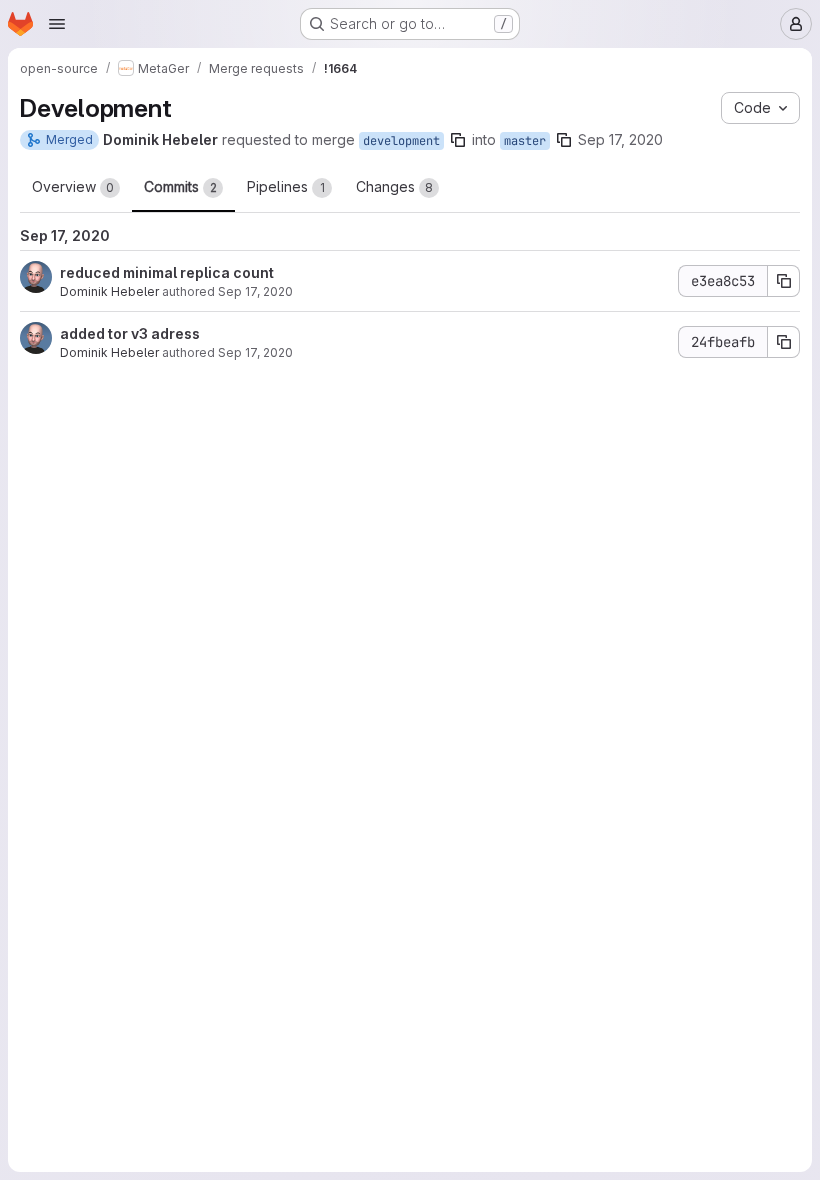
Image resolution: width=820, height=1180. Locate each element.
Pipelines (286, 186)
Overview (73, 186)
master (525, 141)
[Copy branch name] (458, 140)
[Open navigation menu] (57, 24)
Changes (394, 186)
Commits (180, 186)
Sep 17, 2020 (620, 139)
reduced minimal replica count (167, 272)
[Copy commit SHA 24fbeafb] (784, 342)
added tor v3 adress (130, 333)
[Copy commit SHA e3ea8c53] (784, 281)
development (401, 141)
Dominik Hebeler (109, 291)
